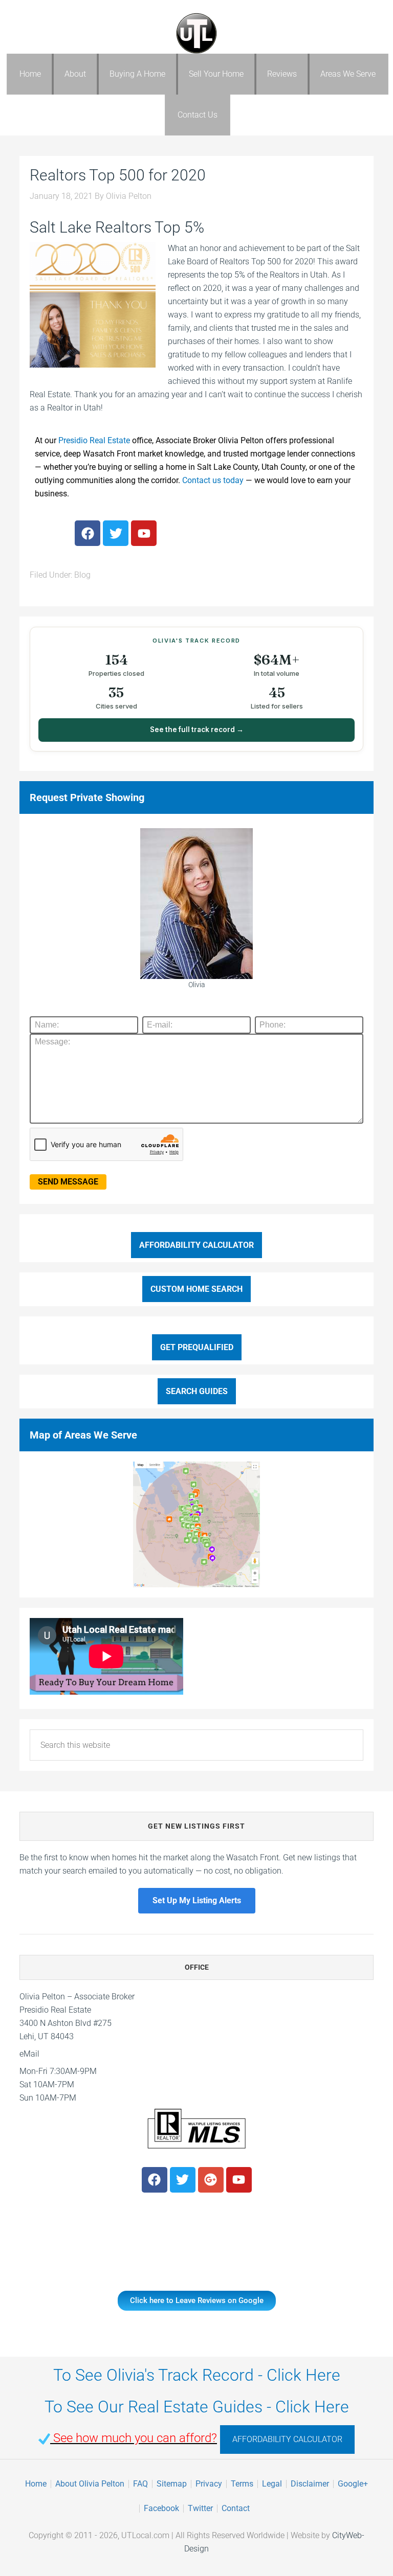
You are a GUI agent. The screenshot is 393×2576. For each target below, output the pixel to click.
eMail (29, 2054)
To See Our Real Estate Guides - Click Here (197, 2407)
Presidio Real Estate (94, 440)
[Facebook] (88, 533)
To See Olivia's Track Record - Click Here (197, 2375)
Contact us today (213, 480)
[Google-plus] (211, 2180)
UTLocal (196, 33)
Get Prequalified (197, 1347)
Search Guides (197, 1391)
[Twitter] (116, 533)
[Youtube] (144, 533)
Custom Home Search (196, 1289)
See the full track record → (197, 730)
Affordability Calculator (196, 1245)
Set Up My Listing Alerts (197, 1900)
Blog (82, 575)
